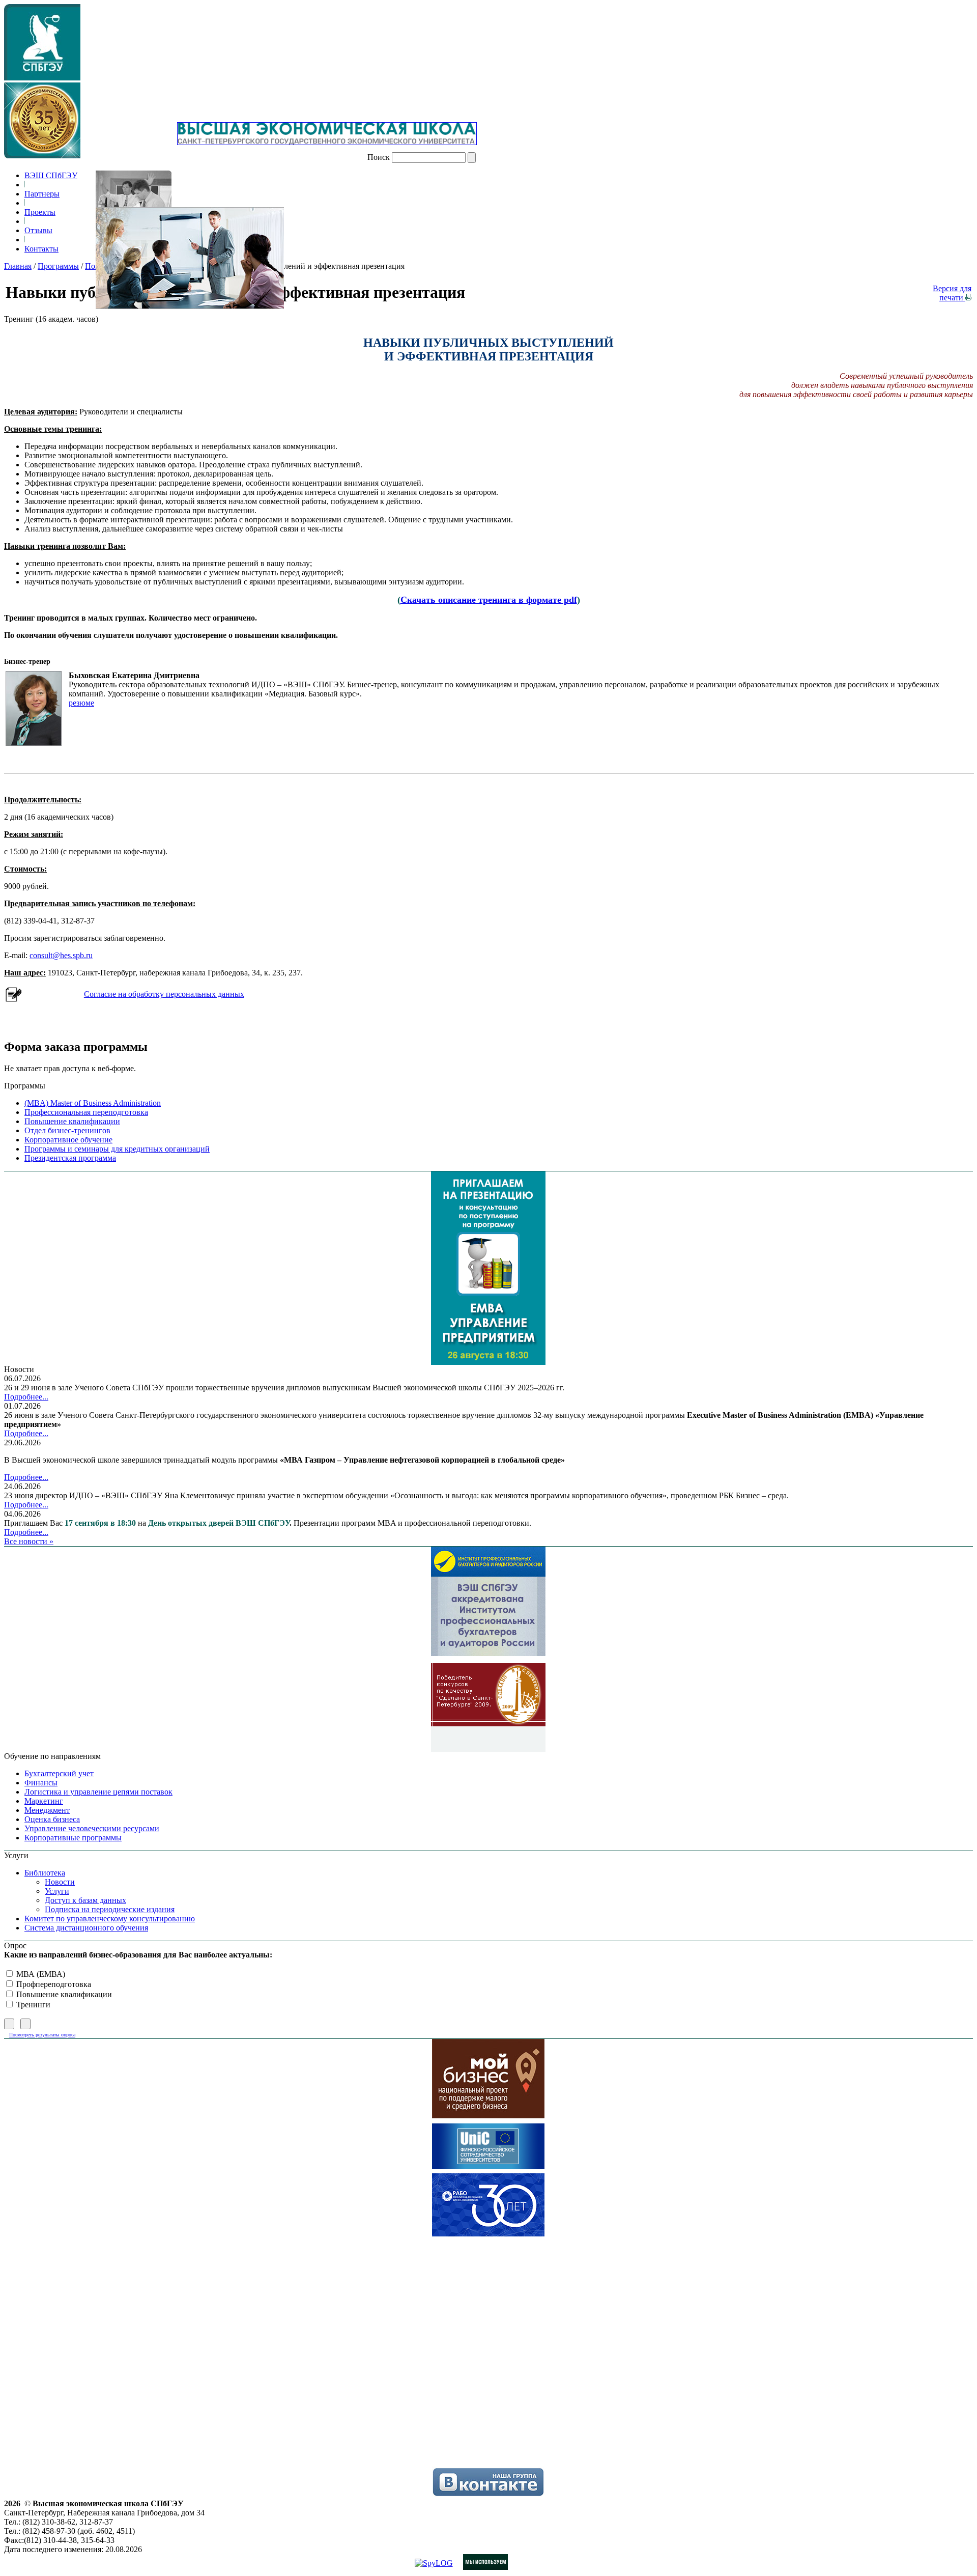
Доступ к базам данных (85, 1900)
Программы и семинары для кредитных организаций (117, 1149)
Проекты (40, 212)
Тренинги (32, 2005)
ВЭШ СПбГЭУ (51, 175)
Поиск (379, 157)
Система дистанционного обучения (86, 1928)
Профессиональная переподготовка (86, 1112)
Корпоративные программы (73, 1838)
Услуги (57, 1891)
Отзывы (38, 230)
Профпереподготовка (53, 1984)
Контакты (41, 249)
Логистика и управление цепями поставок (98, 1792)
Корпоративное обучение (68, 1140)
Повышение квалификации (72, 1121)
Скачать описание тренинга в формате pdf (489, 600)
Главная (18, 266)
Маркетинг (44, 1801)
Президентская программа (70, 1158)
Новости (60, 1882)
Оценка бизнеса (52, 1819)
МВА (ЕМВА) (40, 1974)
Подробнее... (26, 1397)
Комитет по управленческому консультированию (110, 1919)
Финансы (41, 1783)
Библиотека (45, 1873)
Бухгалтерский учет (59, 1773)
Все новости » (29, 1541)
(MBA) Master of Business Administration (93, 1103)
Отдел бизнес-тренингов (67, 1130)
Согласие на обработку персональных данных (164, 994)
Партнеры (42, 194)
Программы (58, 266)
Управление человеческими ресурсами (92, 1828)
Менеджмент (47, 1810)
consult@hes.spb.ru (61, 955)
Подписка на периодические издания (110, 1909)
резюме (81, 703)
